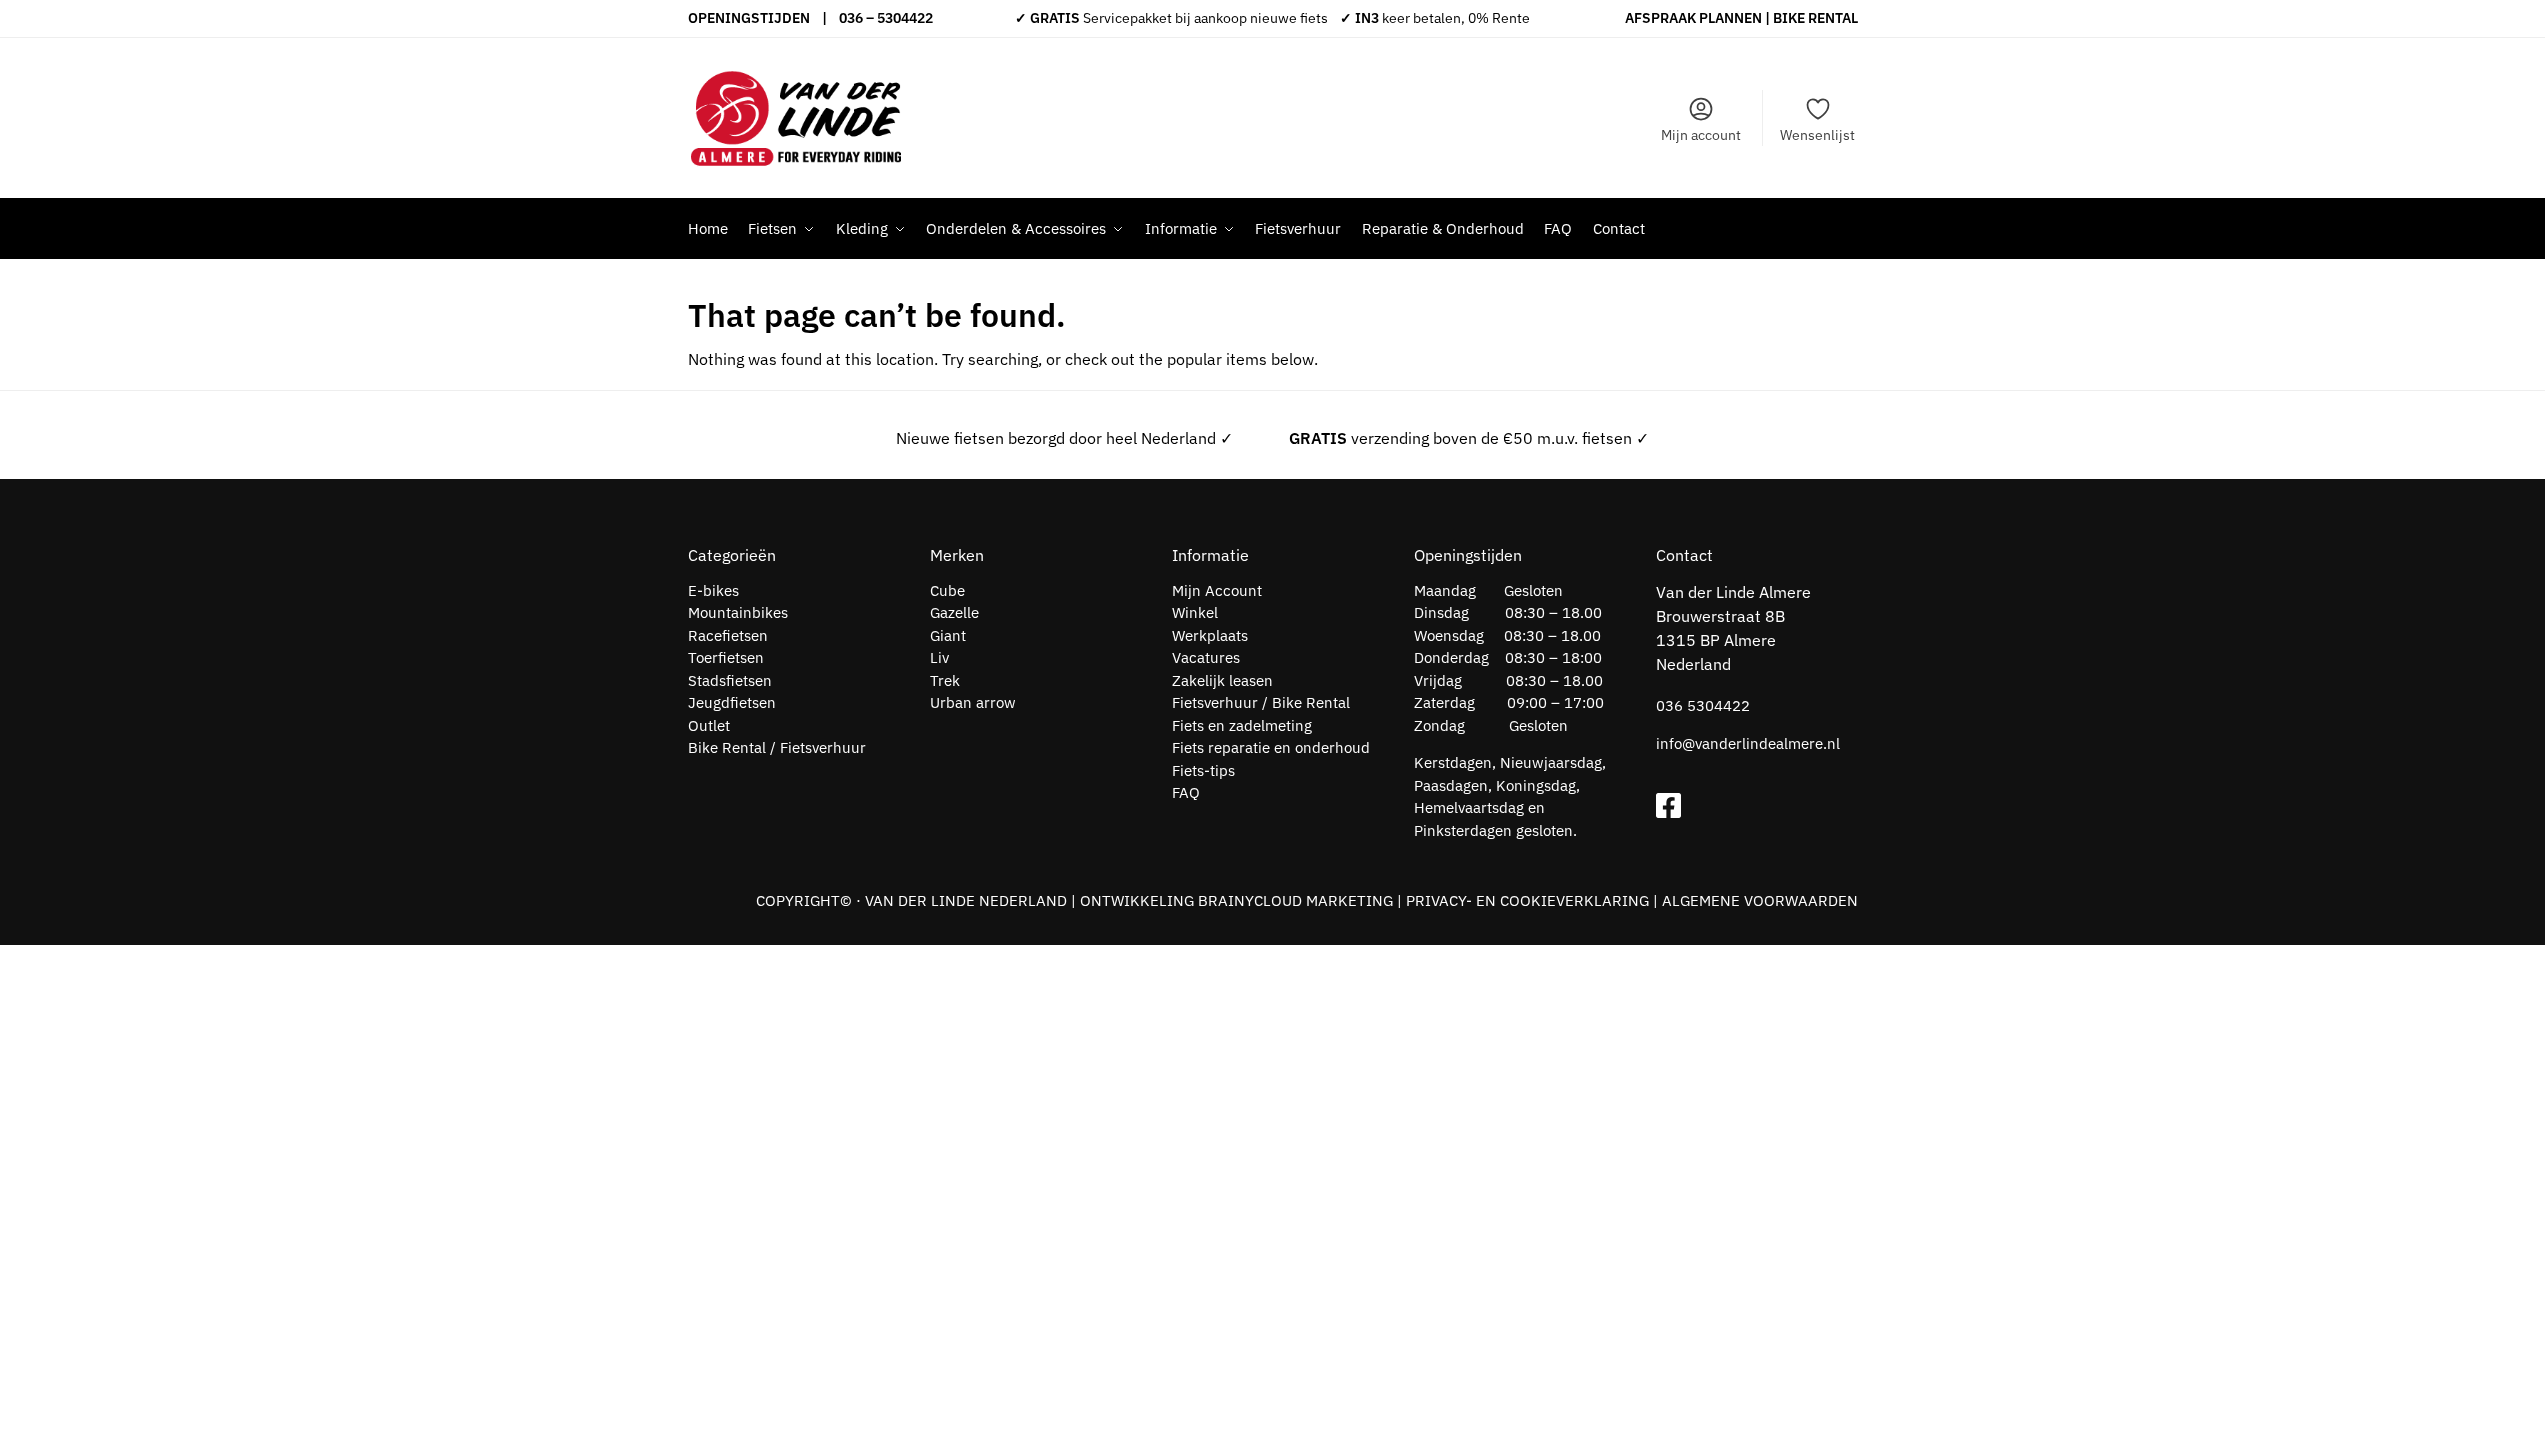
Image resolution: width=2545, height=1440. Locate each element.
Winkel (1195, 612)
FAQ (1186, 792)
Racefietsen (728, 635)
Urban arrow (973, 702)
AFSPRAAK (1660, 18)
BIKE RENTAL (1815, 18)
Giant (948, 635)
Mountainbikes (738, 612)
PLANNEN (1730, 18)
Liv (939, 657)
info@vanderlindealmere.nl (1748, 743)
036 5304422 (1703, 705)
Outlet (709, 725)
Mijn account (1701, 135)
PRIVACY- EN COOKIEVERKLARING (1527, 900)
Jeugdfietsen (732, 702)
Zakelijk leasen (1222, 680)
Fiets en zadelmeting (1242, 725)
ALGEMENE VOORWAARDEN (1760, 900)
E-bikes (713, 590)
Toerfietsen (726, 657)
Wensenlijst (1817, 135)
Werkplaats (1210, 635)
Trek (945, 680)
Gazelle (954, 612)
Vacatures (1206, 657)
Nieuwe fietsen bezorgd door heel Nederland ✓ (1064, 438)
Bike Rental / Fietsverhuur (777, 747)
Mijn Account (1217, 590)
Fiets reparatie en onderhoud (1271, 747)
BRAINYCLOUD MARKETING (1295, 900)
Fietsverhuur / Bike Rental (1261, 702)
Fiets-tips (1203, 770)
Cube (947, 590)
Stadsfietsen (730, 680)
